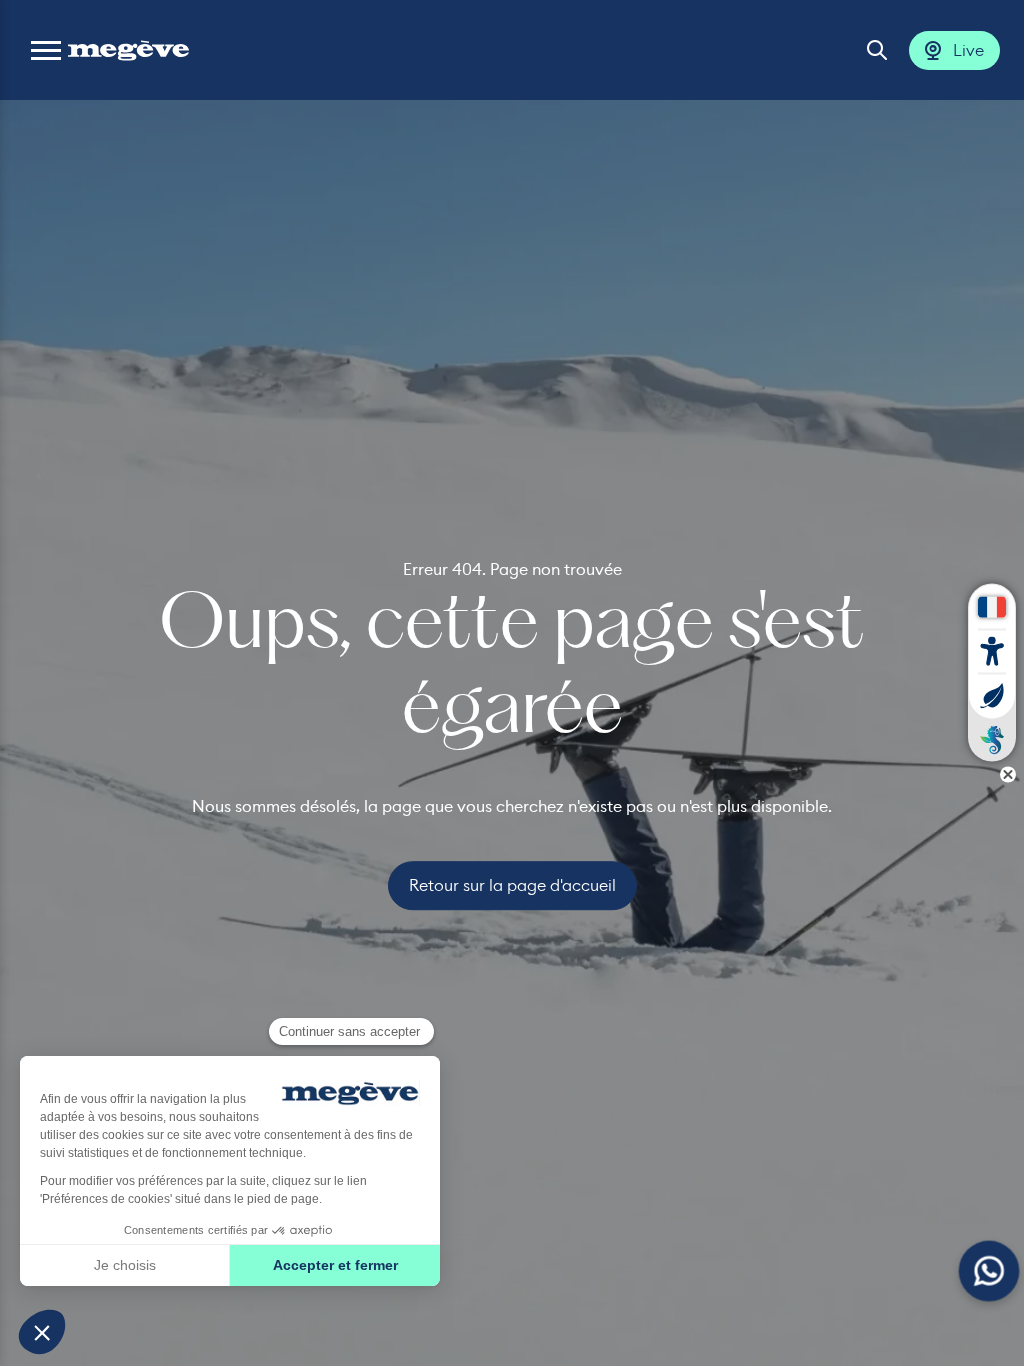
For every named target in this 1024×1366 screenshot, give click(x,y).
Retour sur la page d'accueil (512, 885)
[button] (46, 50)
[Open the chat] (989, 1271)
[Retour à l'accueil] (128, 50)
